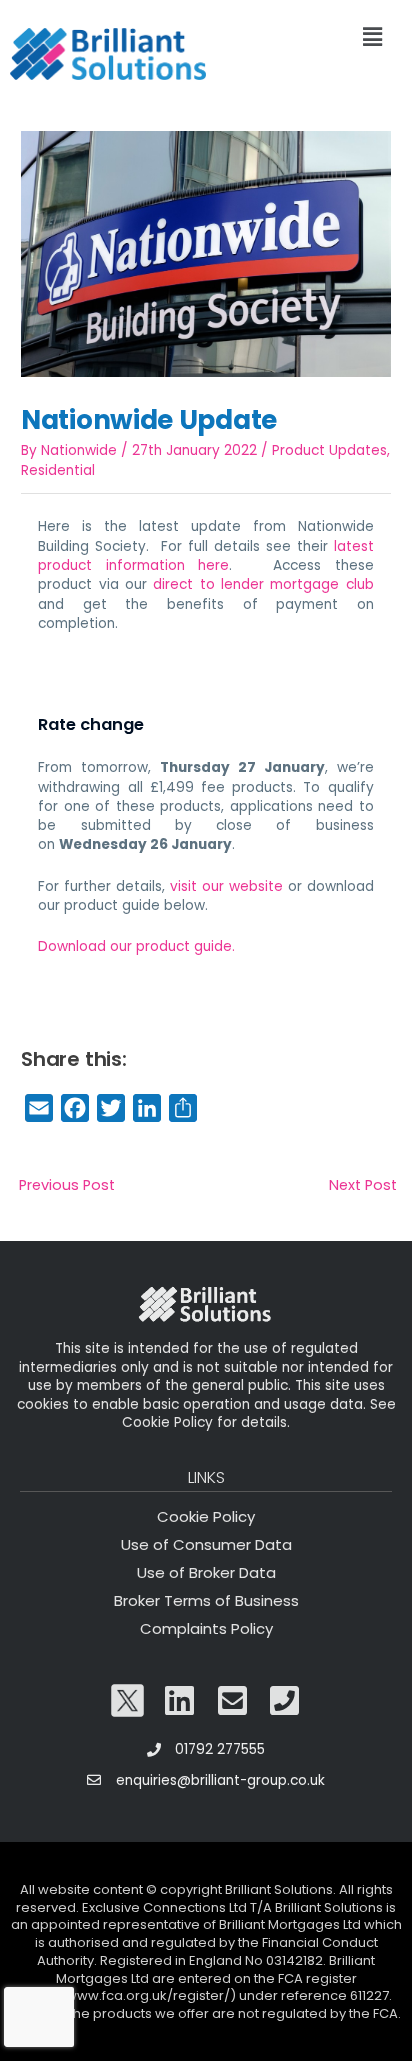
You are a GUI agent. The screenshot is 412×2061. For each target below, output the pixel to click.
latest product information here (205, 556)
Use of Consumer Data (206, 1544)
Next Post (363, 1185)
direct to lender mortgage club (263, 584)
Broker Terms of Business (206, 1600)
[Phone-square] (285, 1701)
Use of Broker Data (206, 1572)
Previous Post (67, 1185)
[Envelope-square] (233, 1701)
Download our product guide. (136, 946)
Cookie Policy (206, 1516)
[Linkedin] (180, 1701)
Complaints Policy (206, 1628)
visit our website (226, 886)
